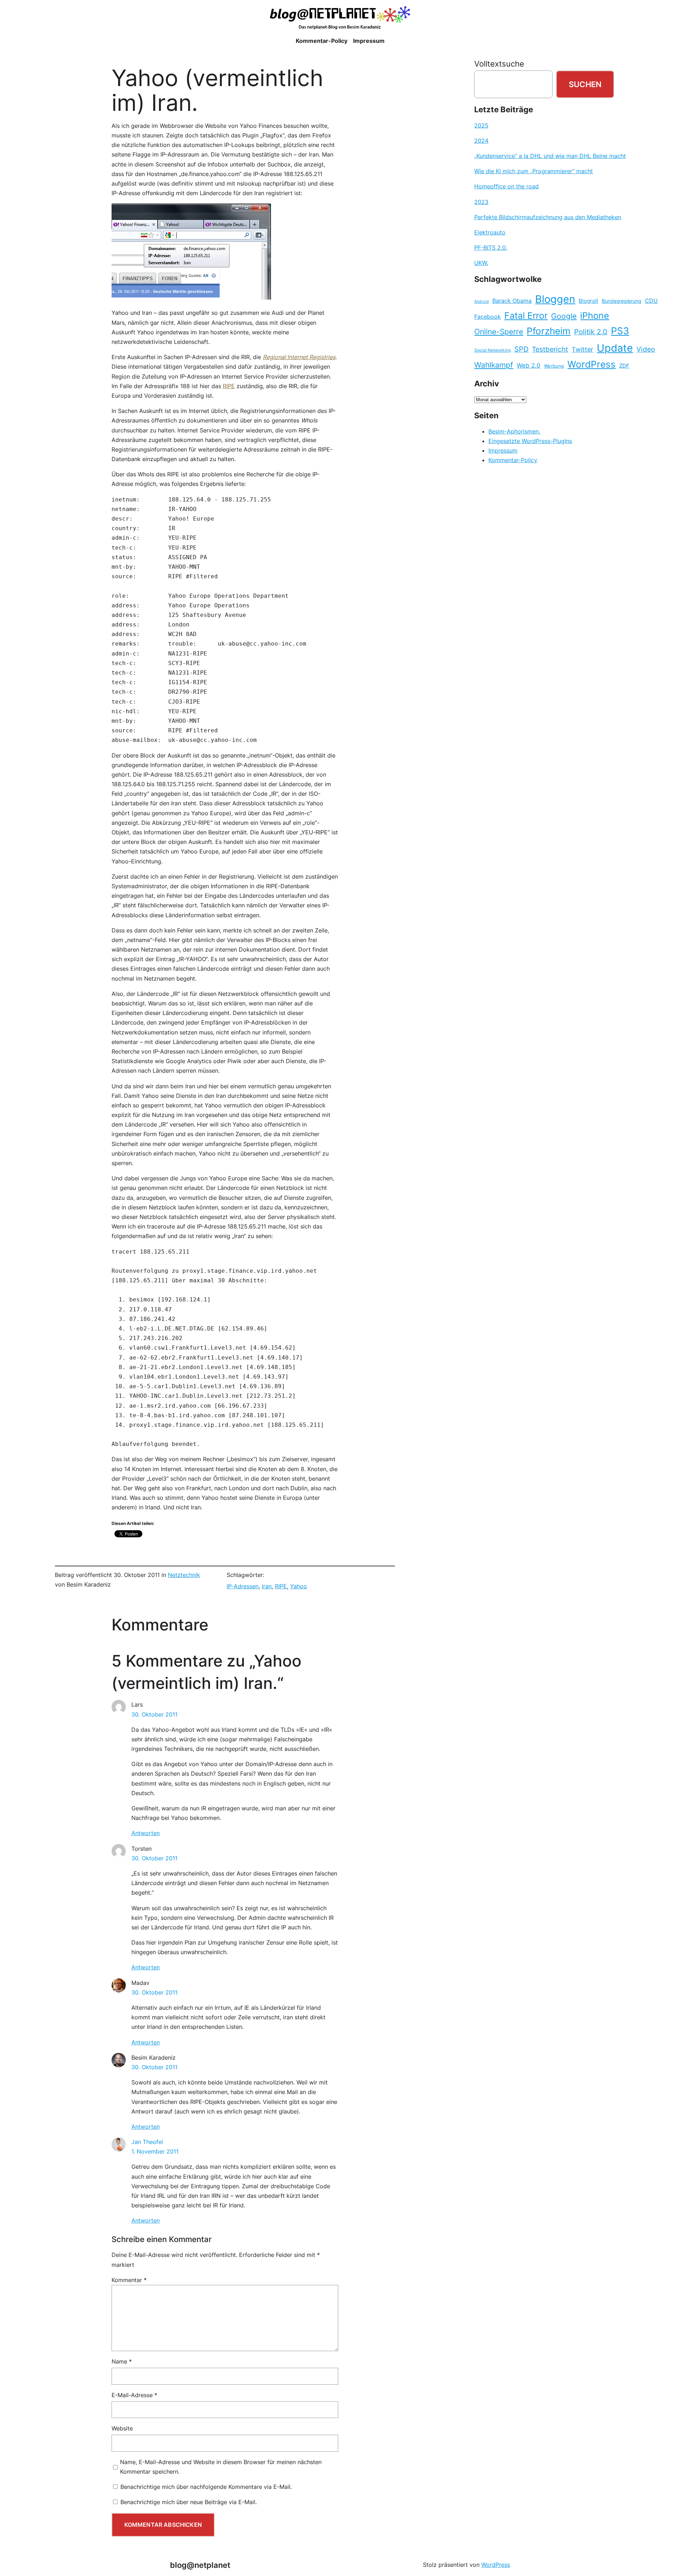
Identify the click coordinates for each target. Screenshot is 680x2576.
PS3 (620, 331)
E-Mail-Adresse (134, 2395)
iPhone (595, 316)
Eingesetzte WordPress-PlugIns (530, 441)
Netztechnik (184, 1575)
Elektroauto (490, 232)
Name (122, 2361)
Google (564, 316)
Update (615, 348)
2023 (481, 202)
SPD (521, 349)
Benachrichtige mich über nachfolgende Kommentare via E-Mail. (206, 2487)
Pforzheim (549, 331)
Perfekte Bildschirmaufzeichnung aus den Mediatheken (548, 217)
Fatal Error (526, 316)
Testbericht (550, 349)
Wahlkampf (494, 365)
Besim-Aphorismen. (514, 431)
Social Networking (492, 350)
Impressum (503, 450)
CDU (651, 301)
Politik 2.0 (591, 332)
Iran (267, 1586)
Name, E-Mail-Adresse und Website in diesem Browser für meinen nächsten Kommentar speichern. (221, 2467)
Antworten (146, 1833)
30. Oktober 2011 (154, 1714)
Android (481, 302)
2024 (481, 141)
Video (646, 349)
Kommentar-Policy (513, 460)
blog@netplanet (200, 2565)
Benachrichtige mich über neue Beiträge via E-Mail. (189, 2502)
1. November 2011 (155, 2151)
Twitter (582, 349)
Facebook (488, 317)
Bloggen (555, 299)
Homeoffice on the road (506, 186)
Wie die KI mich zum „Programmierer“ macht (534, 171)
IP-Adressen (243, 1586)
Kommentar (129, 2280)
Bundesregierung (622, 301)
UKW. (481, 263)
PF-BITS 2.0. (491, 248)
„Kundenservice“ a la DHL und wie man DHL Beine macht (550, 156)
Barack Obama (512, 301)
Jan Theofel (147, 2142)
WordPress (591, 364)
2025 (481, 125)
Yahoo (299, 1586)
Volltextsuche (499, 64)
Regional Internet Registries (299, 357)
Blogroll (588, 301)
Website (122, 2428)
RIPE (229, 386)
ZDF (624, 366)
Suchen (585, 84)
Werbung (554, 366)
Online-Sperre (499, 331)
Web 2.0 (529, 365)
